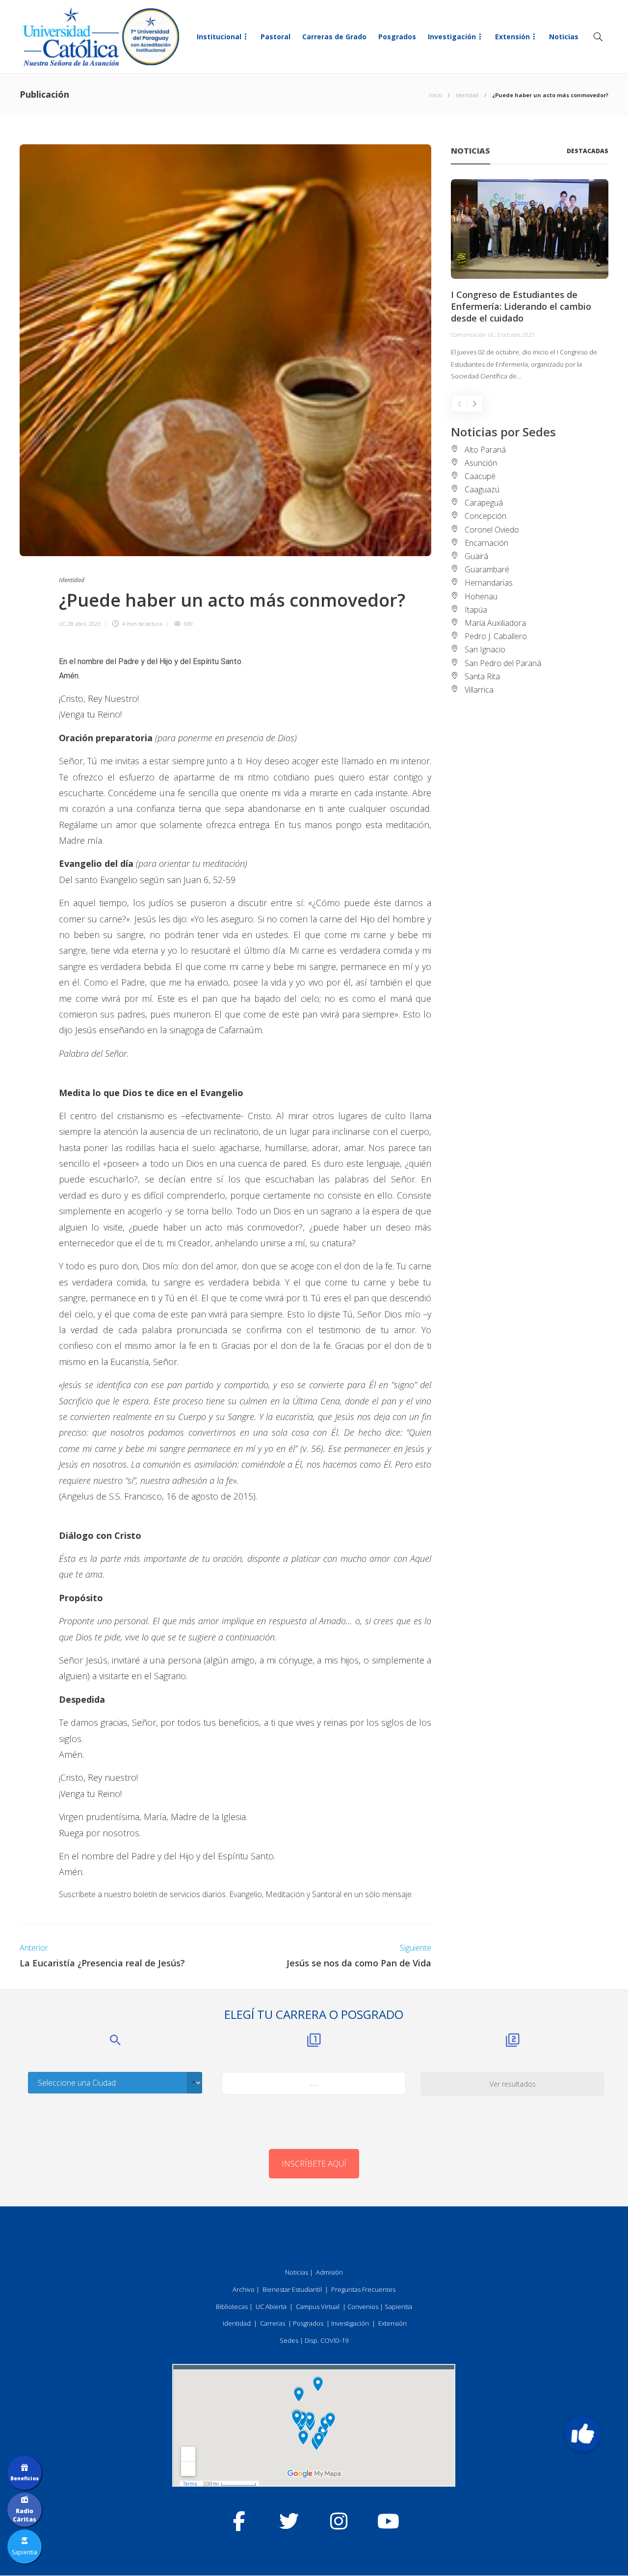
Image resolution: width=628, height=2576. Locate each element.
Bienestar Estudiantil (292, 2289)
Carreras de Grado (334, 37)
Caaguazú (482, 489)
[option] (530, 281)
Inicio (435, 95)
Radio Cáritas (25, 2515)
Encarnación (486, 543)
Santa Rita (482, 676)
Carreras (273, 2323)
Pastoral (275, 37)
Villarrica (479, 690)
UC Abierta (271, 2307)
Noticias (564, 37)
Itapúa (476, 610)
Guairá (476, 556)
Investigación (452, 37)
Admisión (329, 2272)
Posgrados (397, 37)
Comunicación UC (473, 335)
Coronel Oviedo (492, 530)
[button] (583, 2434)
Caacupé (480, 476)
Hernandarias (489, 583)
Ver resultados (513, 2084)
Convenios (363, 2307)
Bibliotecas (232, 2307)
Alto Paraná (485, 450)
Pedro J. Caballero (496, 636)
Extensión (512, 37)
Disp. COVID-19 (327, 2340)
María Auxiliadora (495, 623)
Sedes (289, 2340)
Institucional (219, 37)
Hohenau (481, 596)
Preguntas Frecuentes (363, 2289)
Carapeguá (484, 503)
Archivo (244, 2289)
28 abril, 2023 (84, 624)
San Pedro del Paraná (503, 663)
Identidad (467, 95)
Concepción (485, 516)
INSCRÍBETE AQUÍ (314, 2164)
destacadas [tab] (588, 151)
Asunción (481, 463)
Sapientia (398, 2307)
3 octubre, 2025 (516, 335)
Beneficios (25, 2478)
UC (62, 624)
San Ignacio (485, 649)
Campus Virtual (318, 2307)
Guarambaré (487, 569)
